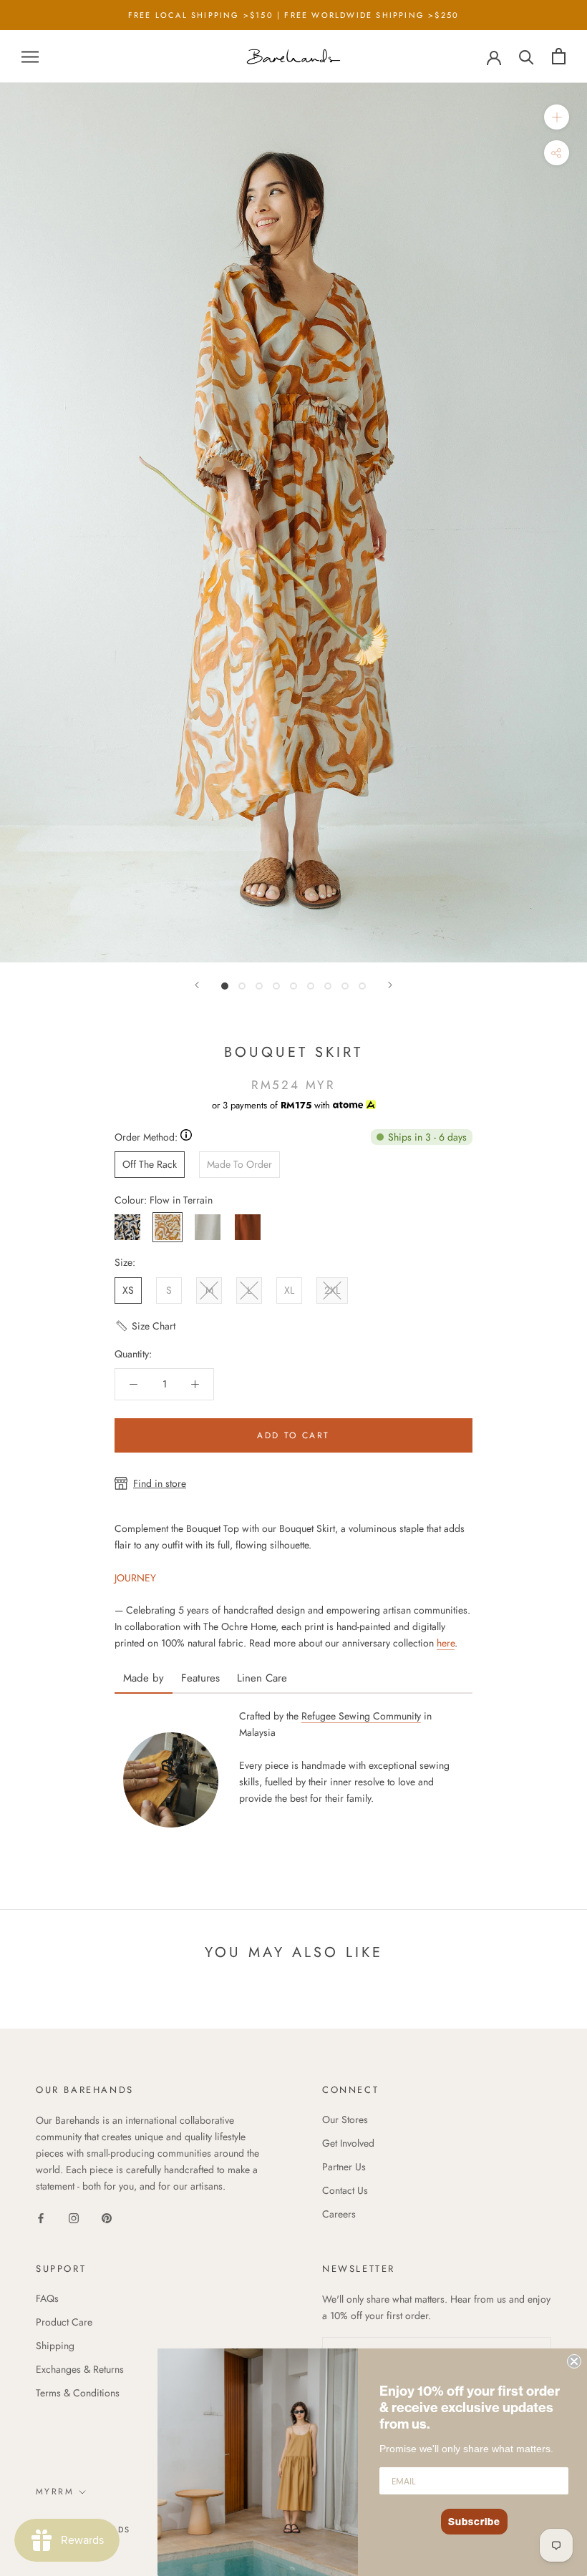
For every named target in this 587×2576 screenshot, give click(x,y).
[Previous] (197, 985)
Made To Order (239, 1164)
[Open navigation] (30, 56)
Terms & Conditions (78, 2393)
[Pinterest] (107, 2217)
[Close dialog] (574, 2361)
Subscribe (474, 2522)
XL (289, 1290)
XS (128, 1290)
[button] (145, 1332)
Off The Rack (150, 1164)
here (446, 1643)
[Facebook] (41, 2217)
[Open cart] (559, 56)
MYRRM (55, 2492)
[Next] (390, 985)
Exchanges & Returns (80, 2369)
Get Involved (348, 2143)
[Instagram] (74, 2217)
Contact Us (345, 2190)
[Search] (527, 56)
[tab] (144, 1673)
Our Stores (345, 2119)
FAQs (47, 2298)
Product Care (64, 2322)
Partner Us (344, 2167)
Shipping (55, 2346)
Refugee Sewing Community (361, 1716)
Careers (339, 2214)
